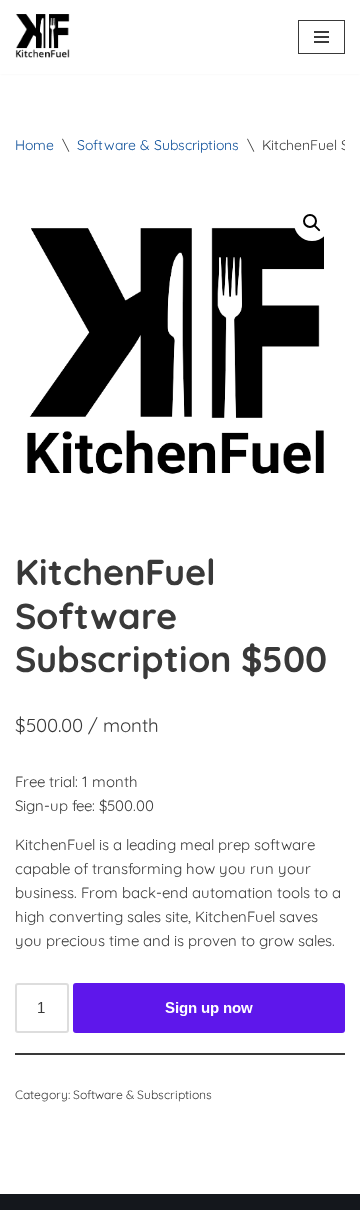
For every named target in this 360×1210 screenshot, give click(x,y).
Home (34, 145)
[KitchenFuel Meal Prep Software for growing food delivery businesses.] (42, 37)
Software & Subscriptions (158, 145)
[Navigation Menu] (321, 37)
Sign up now (209, 1007)
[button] (312, 223)
